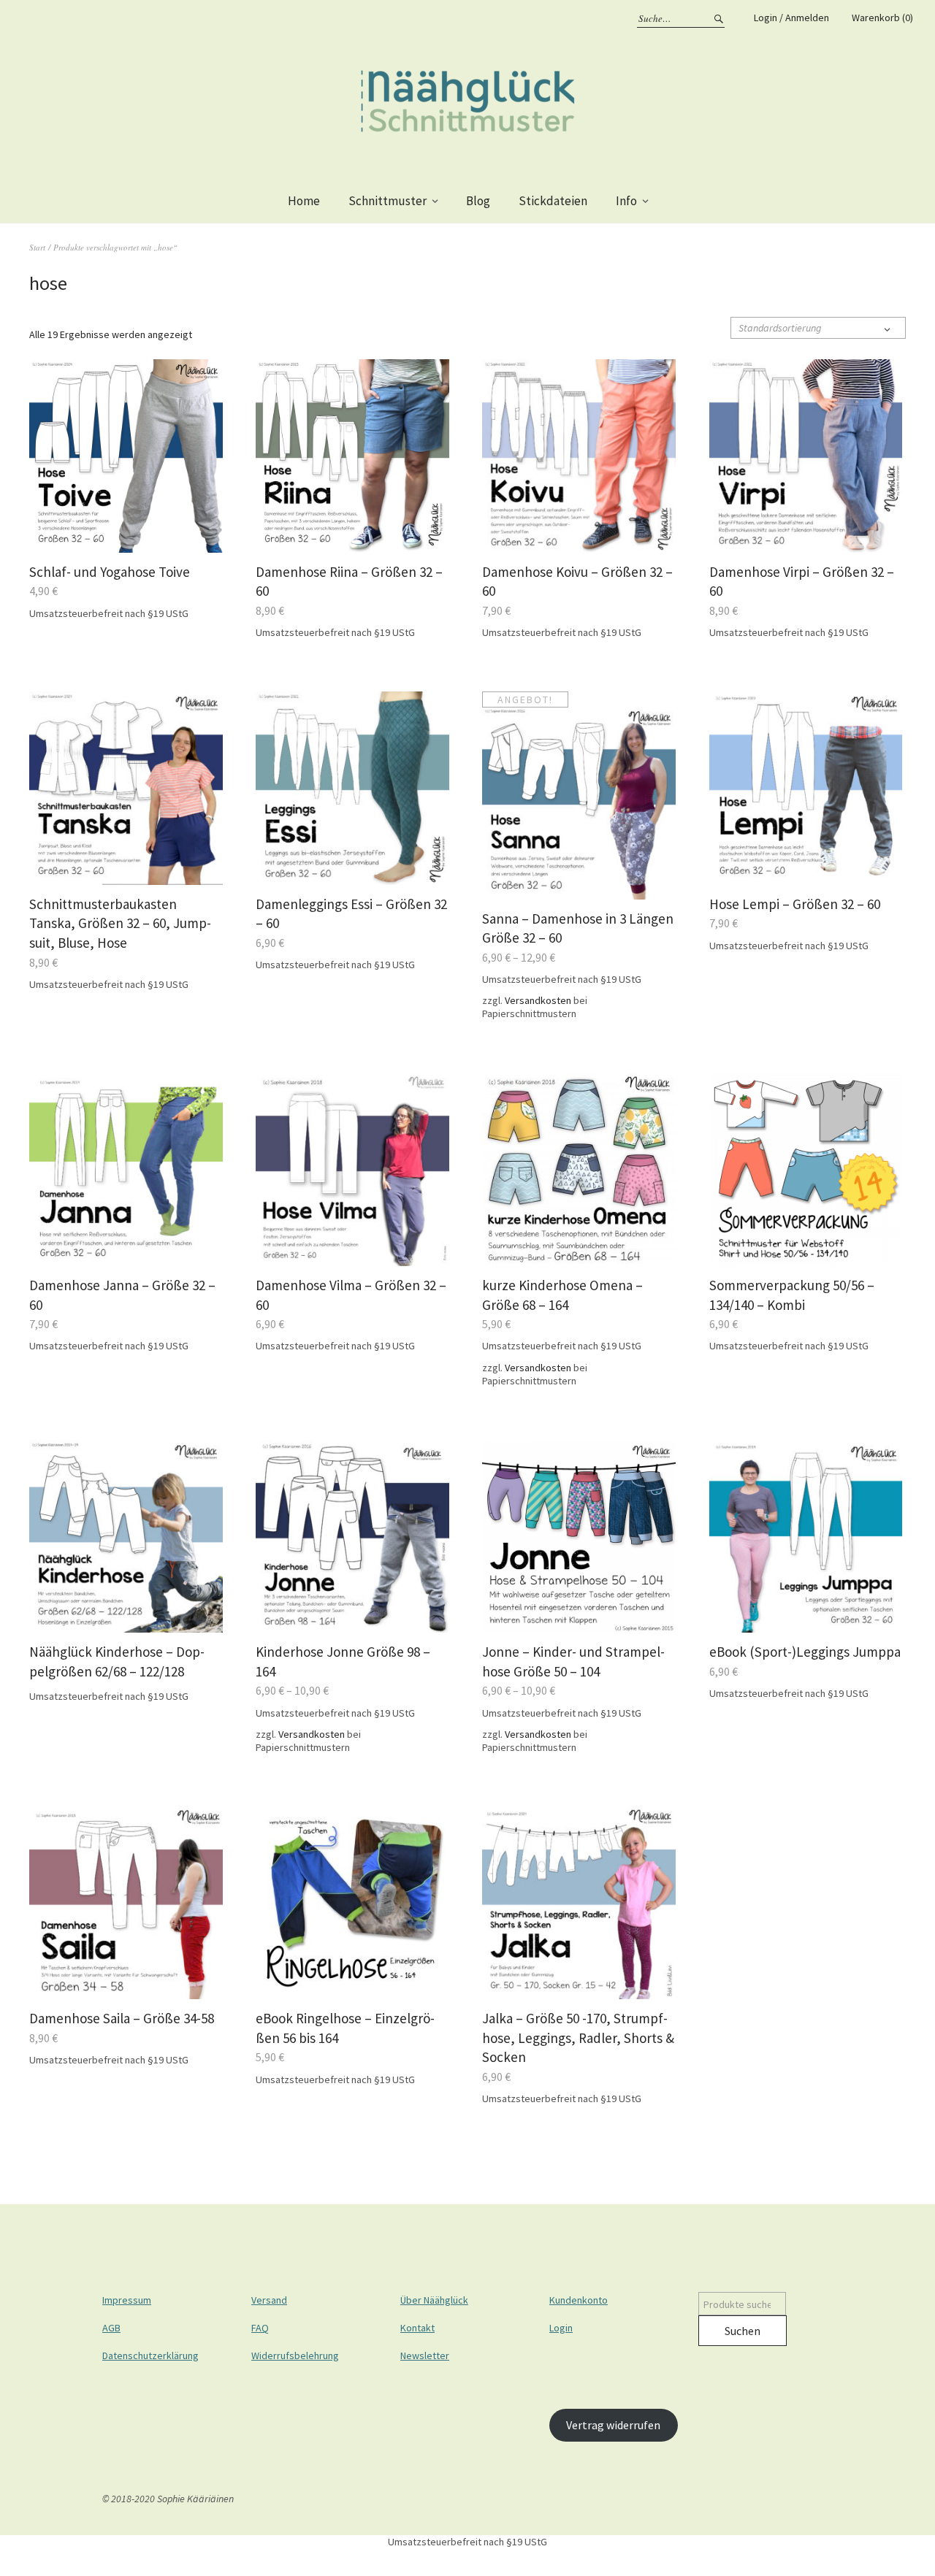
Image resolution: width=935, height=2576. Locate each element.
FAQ (260, 2328)
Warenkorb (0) (882, 18)
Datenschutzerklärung (150, 2355)
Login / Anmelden (791, 18)
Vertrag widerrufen (613, 2425)
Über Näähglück (434, 2300)
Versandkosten (538, 1000)
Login (561, 2328)
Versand (269, 2300)
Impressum (127, 2300)
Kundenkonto (579, 2300)
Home (304, 201)
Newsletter (425, 2355)
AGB (111, 2328)
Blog (478, 201)
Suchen (743, 2331)
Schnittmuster (388, 201)
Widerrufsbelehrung (295, 2355)
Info (626, 201)
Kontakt (417, 2328)
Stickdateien (553, 201)
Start (37, 247)
